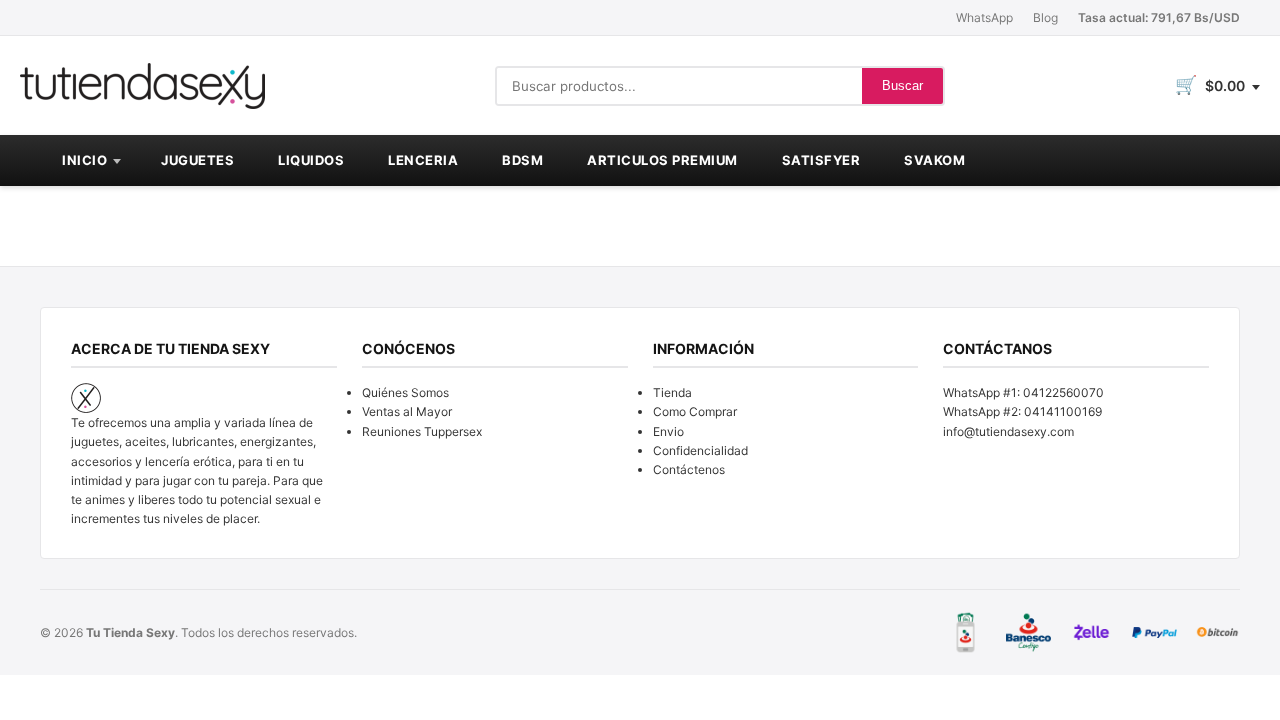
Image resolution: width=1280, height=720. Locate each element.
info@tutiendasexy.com (1008, 431)
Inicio (84, 160)
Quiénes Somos (405, 392)
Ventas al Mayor (407, 411)
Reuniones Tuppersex (422, 431)
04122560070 (1063, 392)
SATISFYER (821, 160)
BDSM (522, 160)
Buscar (902, 85)
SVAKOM (934, 160)
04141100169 (1063, 411)
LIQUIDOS (311, 160)
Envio (668, 431)
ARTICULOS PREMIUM (662, 160)
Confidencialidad (700, 450)
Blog (1045, 17)
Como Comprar (695, 411)
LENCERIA (423, 160)
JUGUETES (197, 160)
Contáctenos (689, 469)
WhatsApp (984, 17)
